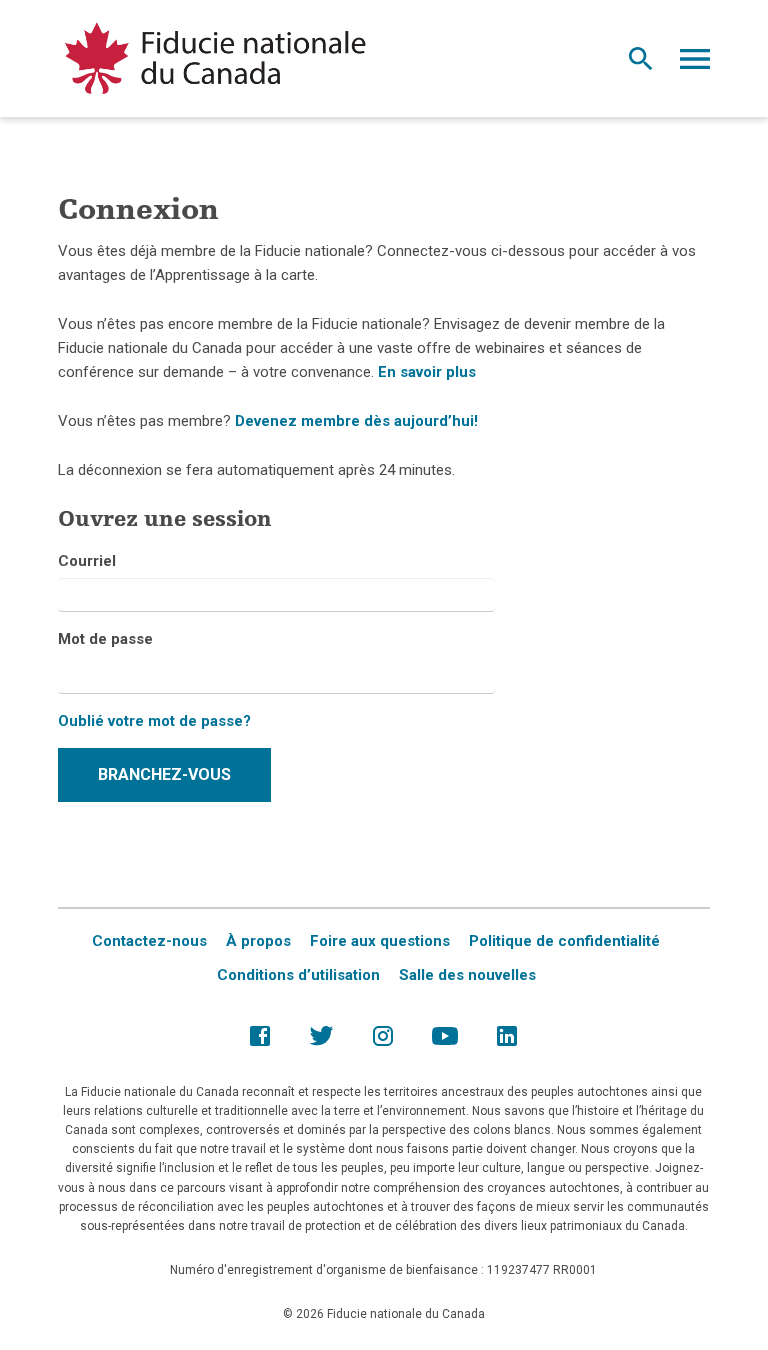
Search (641, 64)
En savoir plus (427, 372)
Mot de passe (105, 639)
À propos (258, 941)
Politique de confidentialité (564, 941)
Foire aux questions (380, 941)
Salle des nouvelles (467, 975)
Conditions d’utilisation (298, 975)
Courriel (87, 561)
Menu (695, 64)
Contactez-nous (149, 941)
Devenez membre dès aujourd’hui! (356, 421)
